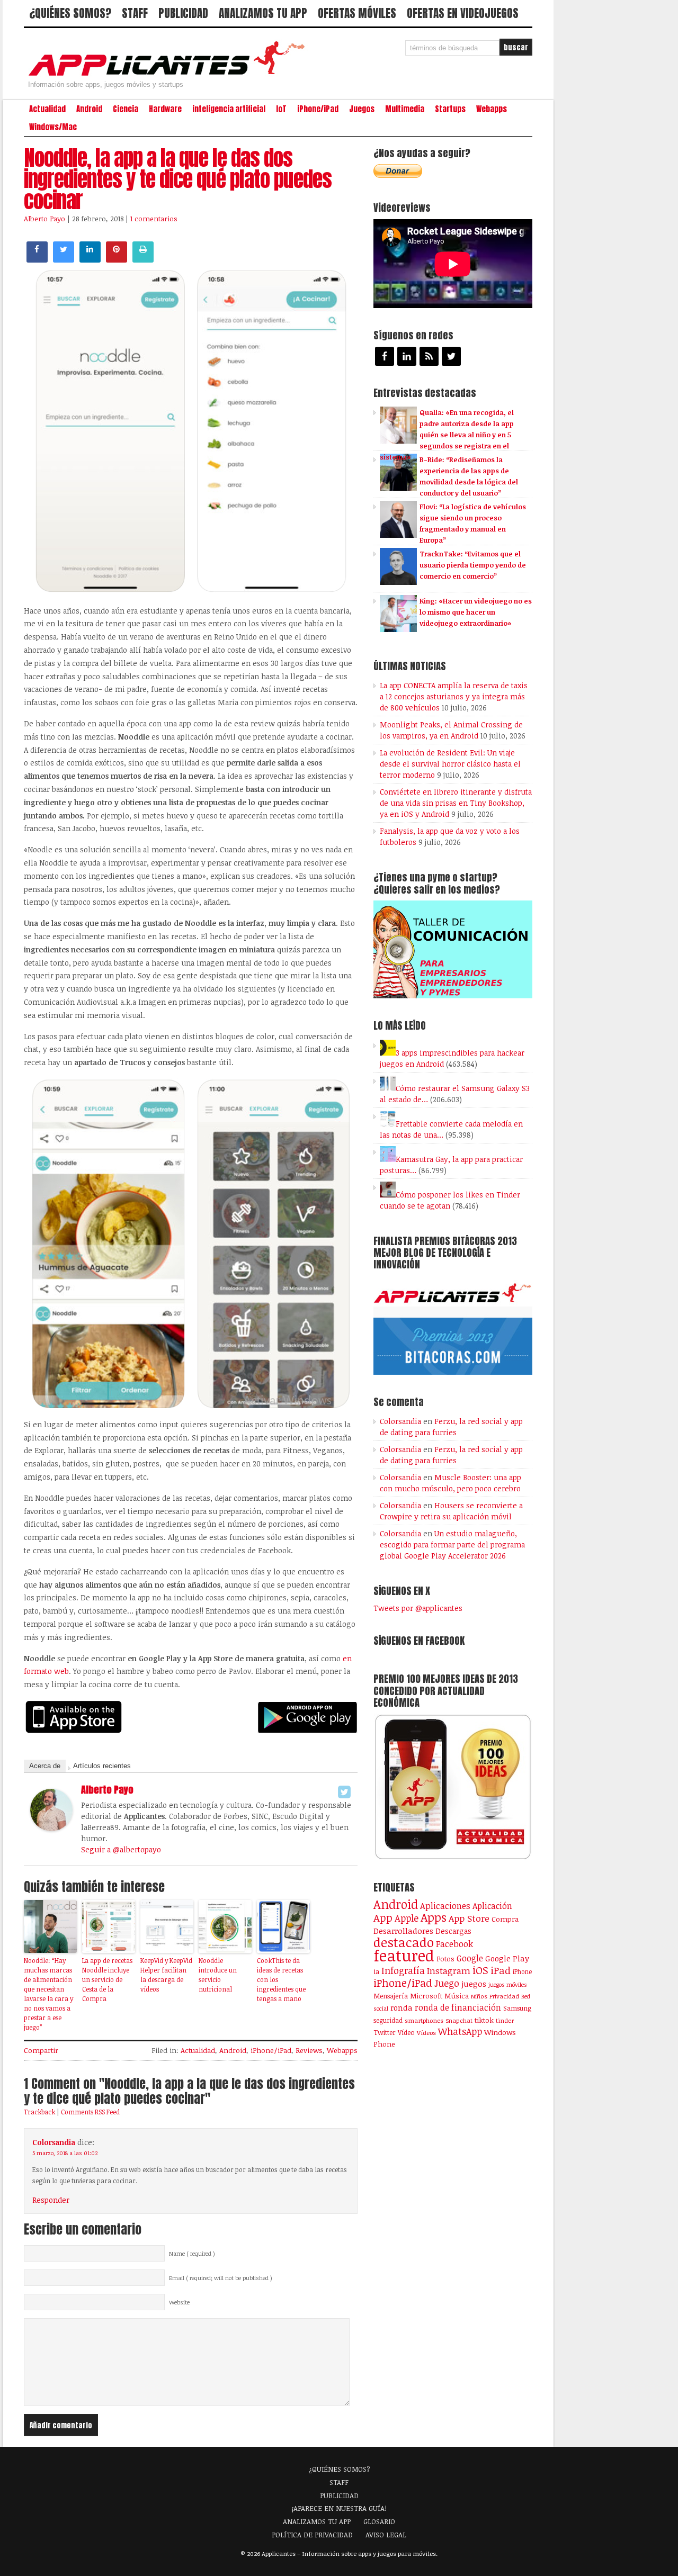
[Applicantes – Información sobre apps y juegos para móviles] (169, 75)
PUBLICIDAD (183, 13)
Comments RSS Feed (90, 2112)
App (383, 1918)
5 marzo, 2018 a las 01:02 (65, 2153)
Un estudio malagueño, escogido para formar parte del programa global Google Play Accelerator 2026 (452, 1544)
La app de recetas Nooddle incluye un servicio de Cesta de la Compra (107, 1979)
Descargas (453, 1931)
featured (404, 1955)
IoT (281, 109)
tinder (505, 2020)
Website (179, 2302)
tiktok (484, 2020)
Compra (505, 1919)
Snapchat (459, 2020)
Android (89, 109)
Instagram (449, 1971)
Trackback (39, 2112)
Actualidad (47, 109)
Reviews (309, 2050)
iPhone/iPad (318, 109)
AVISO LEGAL (386, 2535)
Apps (434, 1917)
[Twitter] (344, 1792)
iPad (501, 1970)
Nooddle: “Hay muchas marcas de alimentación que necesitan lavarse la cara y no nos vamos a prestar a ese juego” (48, 1994)
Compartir (41, 2050)
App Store (469, 1918)
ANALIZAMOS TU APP (263, 13)
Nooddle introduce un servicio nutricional (218, 1975)
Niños (479, 1996)
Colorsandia (54, 2142)
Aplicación (492, 1906)
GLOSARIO (379, 2521)
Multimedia (405, 109)
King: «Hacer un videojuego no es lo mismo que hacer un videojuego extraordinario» (476, 612)
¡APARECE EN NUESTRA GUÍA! (339, 2508)
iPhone (522, 1971)
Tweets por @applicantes (418, 1608)
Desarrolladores (403, 1930)
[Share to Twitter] (64, 259)
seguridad (388, 2020)
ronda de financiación (458, 2007)
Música (457, 1996)
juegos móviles (508, 1984)
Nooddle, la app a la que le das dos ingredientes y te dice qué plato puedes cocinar (178, 179)
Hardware (165, 109)
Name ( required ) (192, 2254)
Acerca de (45, 1766)
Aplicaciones (445, 1906)
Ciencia (126, 109)
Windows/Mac (53, 127)
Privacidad (504, 1996)
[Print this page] (143, 259)
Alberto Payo (44, 219)
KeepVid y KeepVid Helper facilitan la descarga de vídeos (166, 1975)
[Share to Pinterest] (117, 259)
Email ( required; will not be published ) (221, 2278)
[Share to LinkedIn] (90, 259)
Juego (447, 1983)
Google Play (507, 1958)
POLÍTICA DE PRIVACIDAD (312, 2535)
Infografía (403, 1970)
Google (470, 1958)
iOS (480, 1970)
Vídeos (426, 2032)
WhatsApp (460, 2031)
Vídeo (406, 2033)
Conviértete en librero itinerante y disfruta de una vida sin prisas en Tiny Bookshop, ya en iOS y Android (456, 803)
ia (376, 1971)
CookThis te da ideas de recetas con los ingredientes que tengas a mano (281, 1979)
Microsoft (426, 1996)
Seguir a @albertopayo (121, 1849)
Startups (450, 109)
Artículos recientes (102, 1766)
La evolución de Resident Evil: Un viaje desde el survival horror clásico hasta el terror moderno (450, 764)
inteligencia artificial (229, 109)
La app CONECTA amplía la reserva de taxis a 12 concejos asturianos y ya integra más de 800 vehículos (454, 696)
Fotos (445, 1959)
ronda (402, 2007)
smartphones (424, 2020)
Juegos (362, 109)
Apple (407, 1918)
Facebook (454, 1944)
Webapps (492, 109)
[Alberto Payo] (51, 1828)
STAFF (135, 13)
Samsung (517, 2008)
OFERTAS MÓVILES (357, 13)
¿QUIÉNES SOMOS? (70, 13)
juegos (474, 1984)
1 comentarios (154, 219)
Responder (51, 2200)
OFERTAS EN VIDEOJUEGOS (463, 13)
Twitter (385, 2032)
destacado (404, 1942)
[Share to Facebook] (37, 259)
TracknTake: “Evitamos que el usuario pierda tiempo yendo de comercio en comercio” (473, 565)
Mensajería (391, 1996)
